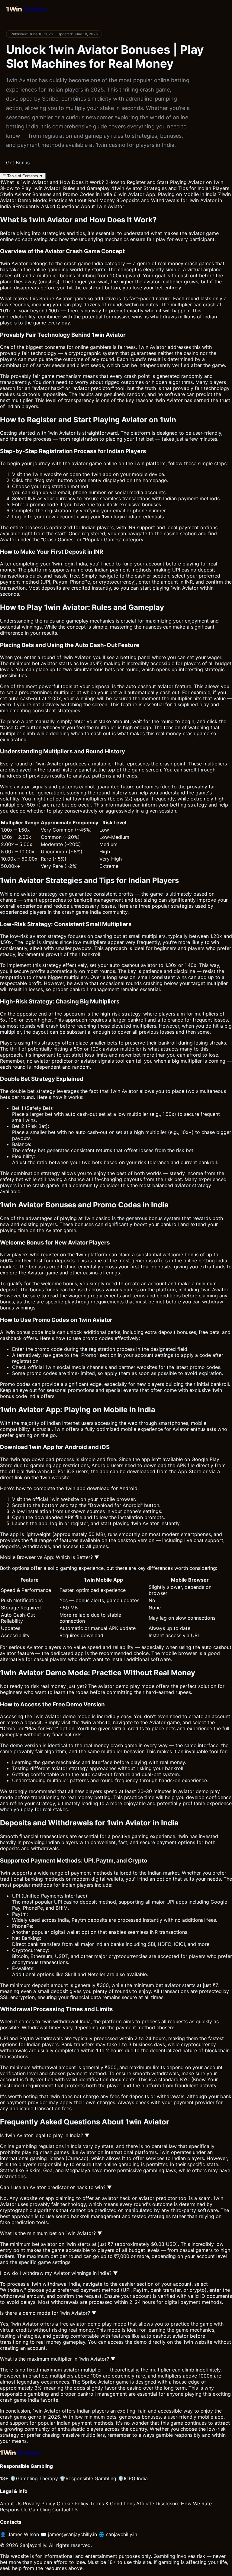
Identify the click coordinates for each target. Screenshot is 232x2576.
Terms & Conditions (112, 2504)
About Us (11, 2504)
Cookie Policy (73, 2504)
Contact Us (65, 2510)
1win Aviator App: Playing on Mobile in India (165, 194)
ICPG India (133, 2478)
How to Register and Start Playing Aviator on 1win (164, 182)
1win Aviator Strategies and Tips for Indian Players (170, 188)
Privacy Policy (39, 2504)
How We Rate (196, 2504)
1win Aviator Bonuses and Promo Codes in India (56, 194)
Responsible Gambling (88, 2478)
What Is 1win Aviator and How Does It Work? (52, 182)
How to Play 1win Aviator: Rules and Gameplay (55, 188)
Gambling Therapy (34, 2478)
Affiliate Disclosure (158, 2504)
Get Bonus (18, 163)
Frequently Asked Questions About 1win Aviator (68, 206)
